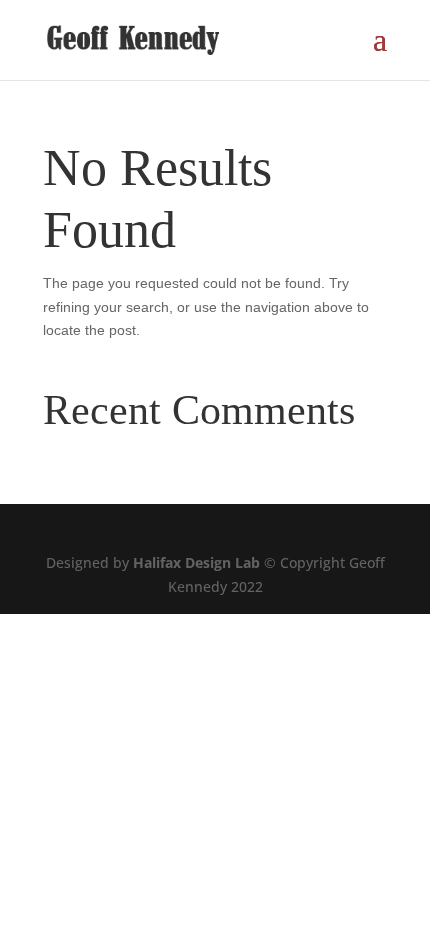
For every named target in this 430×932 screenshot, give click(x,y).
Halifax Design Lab (196, 562)
